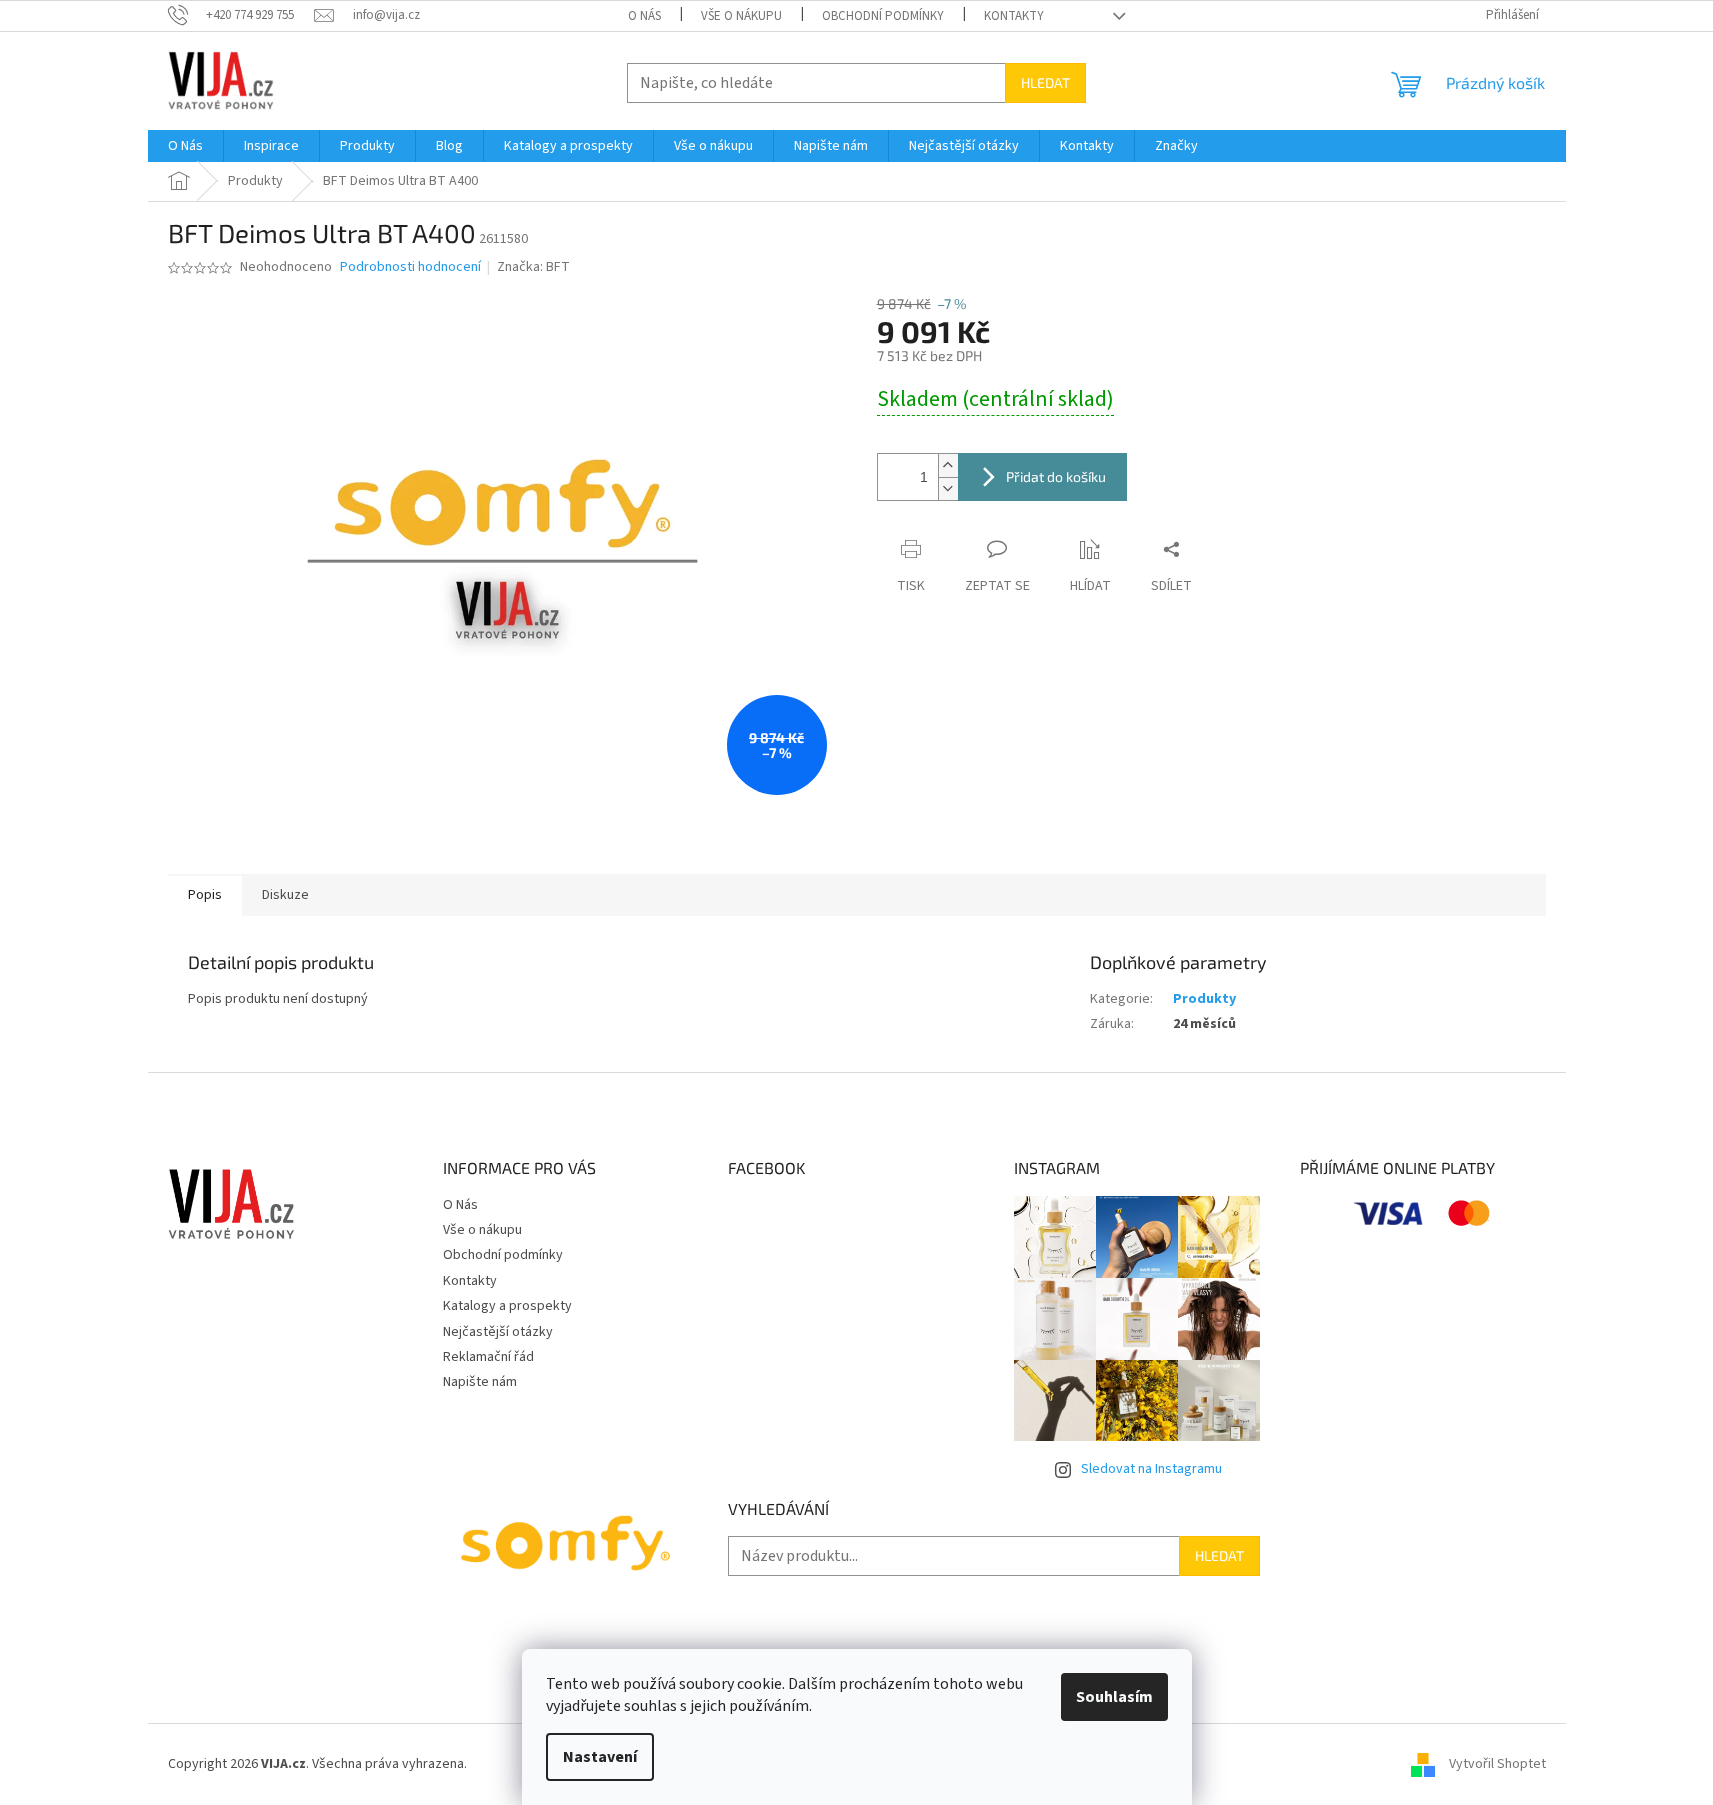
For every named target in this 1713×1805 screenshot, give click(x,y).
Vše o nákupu (741, 16)
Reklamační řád (488, 1357)
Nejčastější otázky (498, 1332)
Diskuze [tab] (285, 895)
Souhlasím (1114, 1697)
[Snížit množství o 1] (948, 488)
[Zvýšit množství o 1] (948, 465)
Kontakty (1014, 16)
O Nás (644, 16)
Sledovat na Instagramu (1151, 1469)
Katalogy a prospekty (507, 1306)
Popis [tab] (205, 895)
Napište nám (480, 1382)
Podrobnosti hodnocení (410, 267)
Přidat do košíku (1056, 476)
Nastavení (600, 1757)
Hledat (1045, 82)
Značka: (533, 267)
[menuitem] (185, 146)
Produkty (1204, 999)
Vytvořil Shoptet (1497, 1764)
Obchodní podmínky (883, 16)
